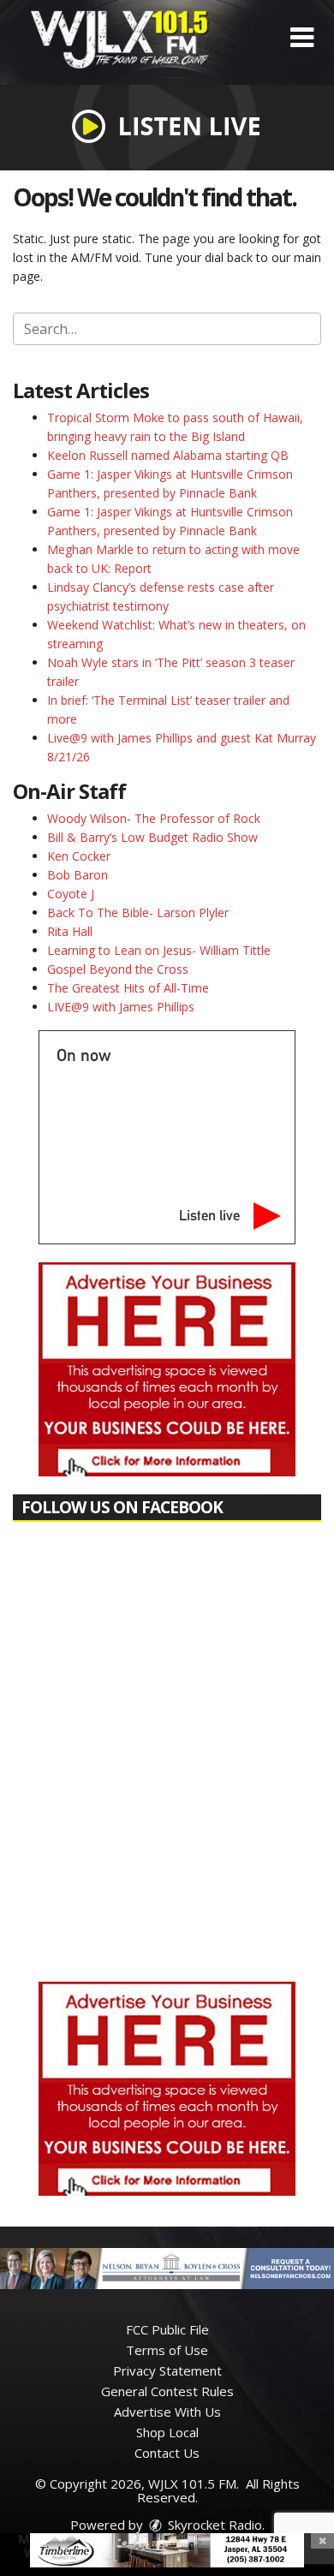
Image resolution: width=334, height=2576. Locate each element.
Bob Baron (78, 875)
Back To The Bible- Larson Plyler (138, 912)
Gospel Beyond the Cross (118, 969)
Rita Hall (70, 931)
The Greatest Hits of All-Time (128, 988)
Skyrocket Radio (213, 2525)
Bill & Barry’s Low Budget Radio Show (152, 837)
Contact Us (167, 2453)
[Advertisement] (167, 1369)
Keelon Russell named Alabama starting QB (168, 455)
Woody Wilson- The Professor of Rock (154, 818)
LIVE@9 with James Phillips (121, 1007)
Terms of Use (167, 2350)
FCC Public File (167, 2329)
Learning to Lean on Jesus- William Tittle (159, 950)
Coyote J (71, 894)
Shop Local (167, 2432)
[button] (302, 38)
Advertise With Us (167, 2412)
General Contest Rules (167, 2391)
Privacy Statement (167, 2370)
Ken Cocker (79, 856)
